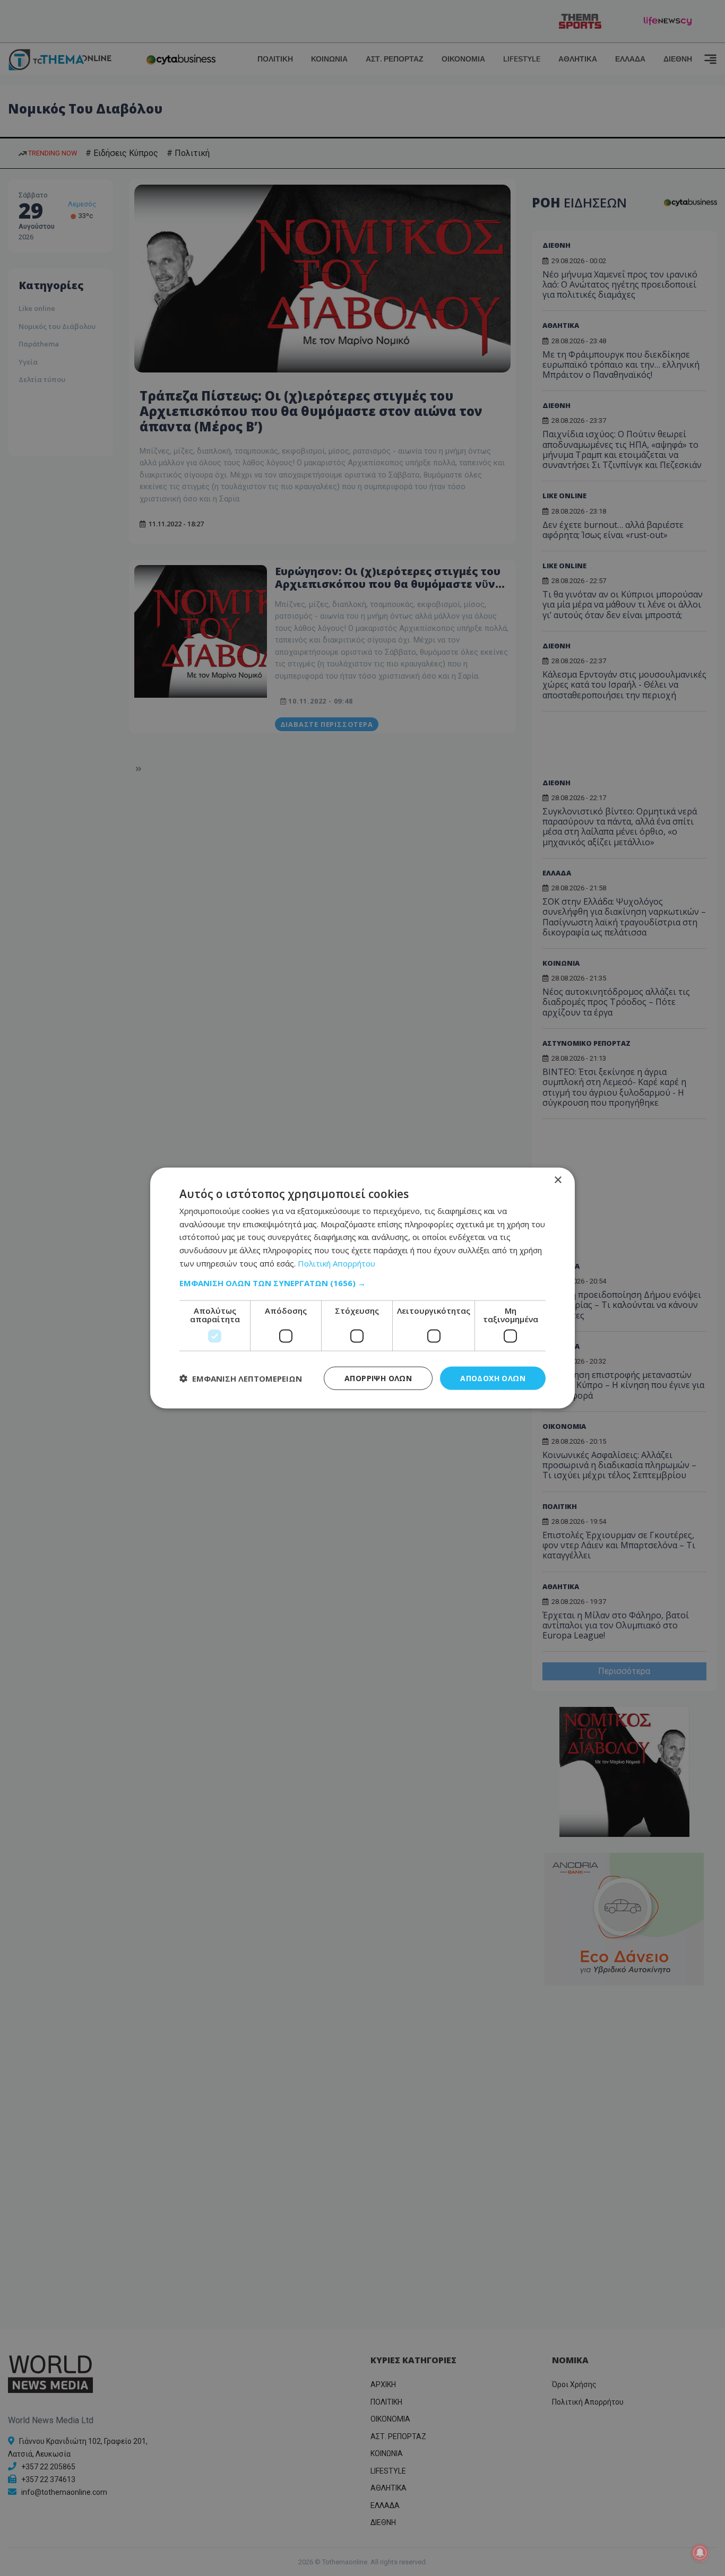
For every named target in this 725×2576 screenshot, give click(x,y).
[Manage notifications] (700, 2553)
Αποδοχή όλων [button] (493, 1378)
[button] (362, 1282)
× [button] (558, 1180)
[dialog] (362, 1288)
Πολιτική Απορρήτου (336, 1263)
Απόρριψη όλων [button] (378, 1378)
